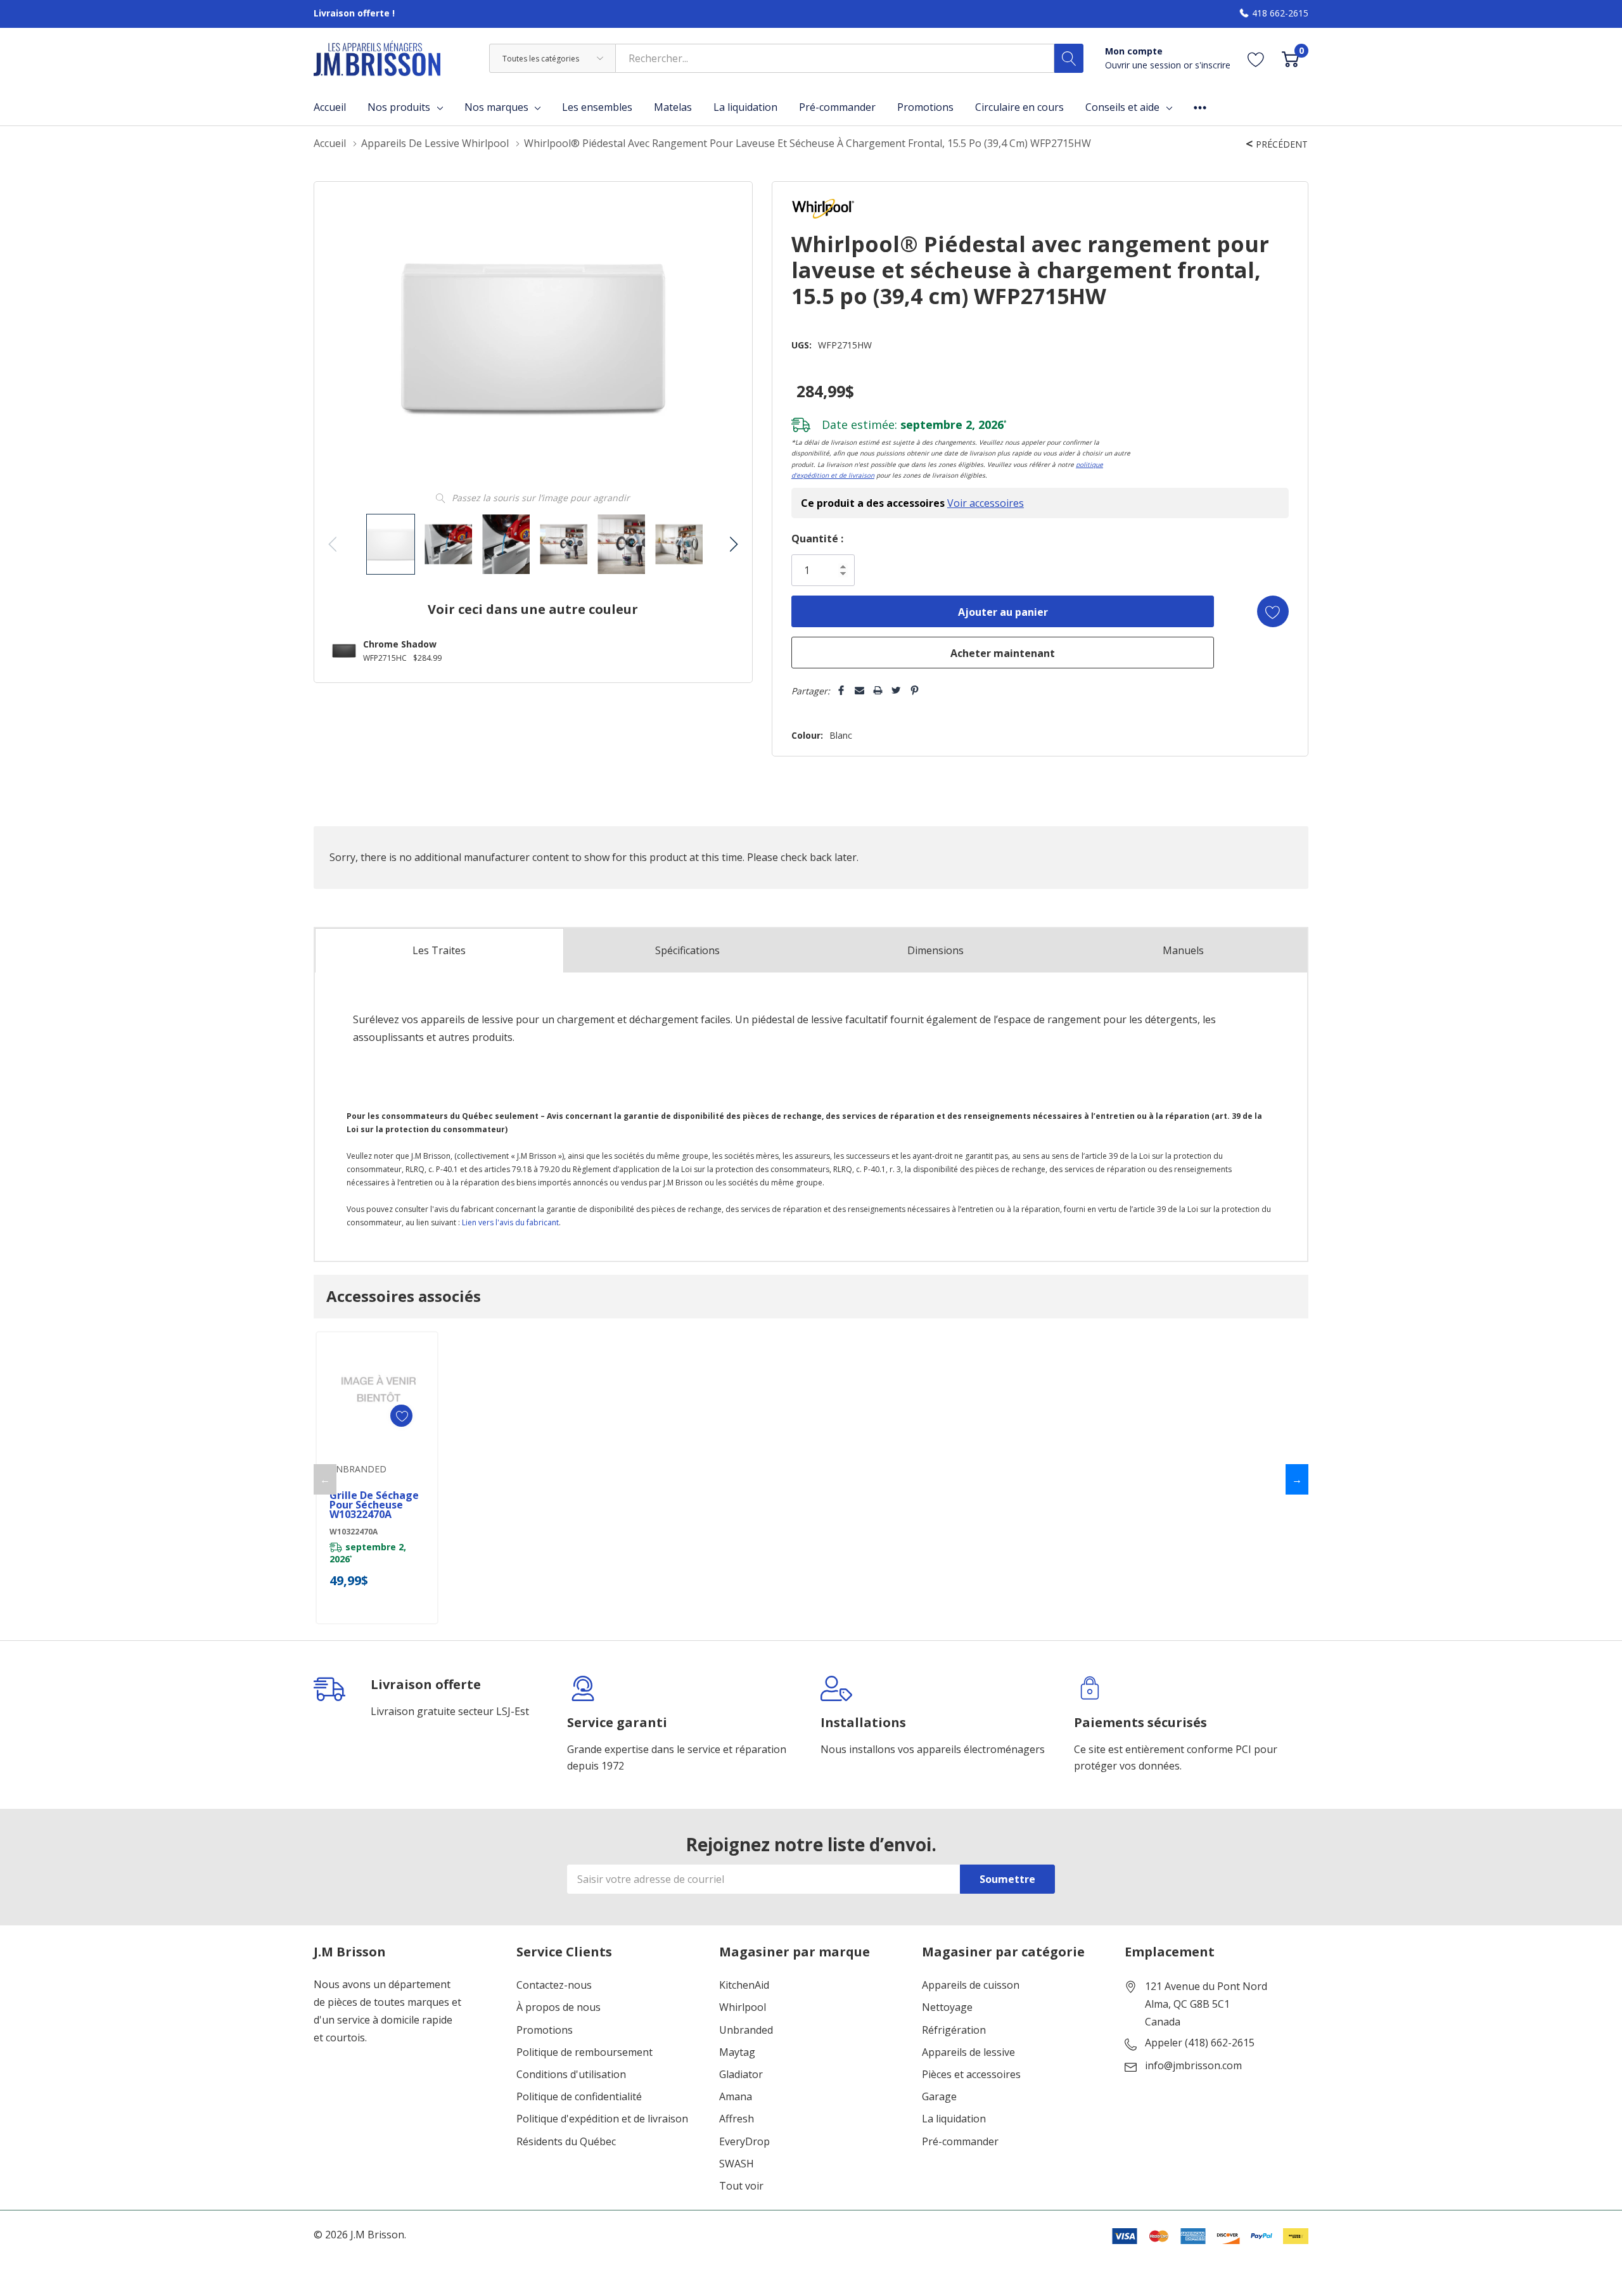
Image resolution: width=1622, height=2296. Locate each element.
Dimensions (936, 950)
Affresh (737, 2119)
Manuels (1183, 950)
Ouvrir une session (1144, 65)
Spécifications (687, 950)
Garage (939, 2097)
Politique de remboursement (584, 2052)
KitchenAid (744, 1985)
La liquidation (954, 2119)
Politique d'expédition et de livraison (602, 2119)
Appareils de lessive (968, 2052)
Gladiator (741, 2075)
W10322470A (354, 1532)
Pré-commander (960, 2142)
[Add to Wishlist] (1273, 611)
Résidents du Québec (566, 2142)
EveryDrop (744, 2142)
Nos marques (496, 107)
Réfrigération (954, 2030)
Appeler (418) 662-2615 (1200, 2043)
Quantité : (817, 539)
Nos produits (399, 107)
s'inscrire (1213, 65)
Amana (736, 2097)
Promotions (545, 2030)
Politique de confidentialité (579, 2097)
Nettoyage (947, 2007)
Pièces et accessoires (971, 2075)
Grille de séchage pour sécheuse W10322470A (374, 1505)
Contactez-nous (554, 1985)
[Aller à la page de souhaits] (1256, 59)
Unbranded (746, 2030)
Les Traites (439, 950)
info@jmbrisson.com (1193, 2066)
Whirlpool (743, 2007)
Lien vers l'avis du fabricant (510, 1222)
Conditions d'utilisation (571, 2075)
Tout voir (741, 2186)
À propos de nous (559, 2007)
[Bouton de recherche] (1069, 58)
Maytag (737, 2052)
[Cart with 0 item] (1290, 59)
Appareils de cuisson (971, 1985)
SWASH (737, 2164)
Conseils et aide (1122, 107)
